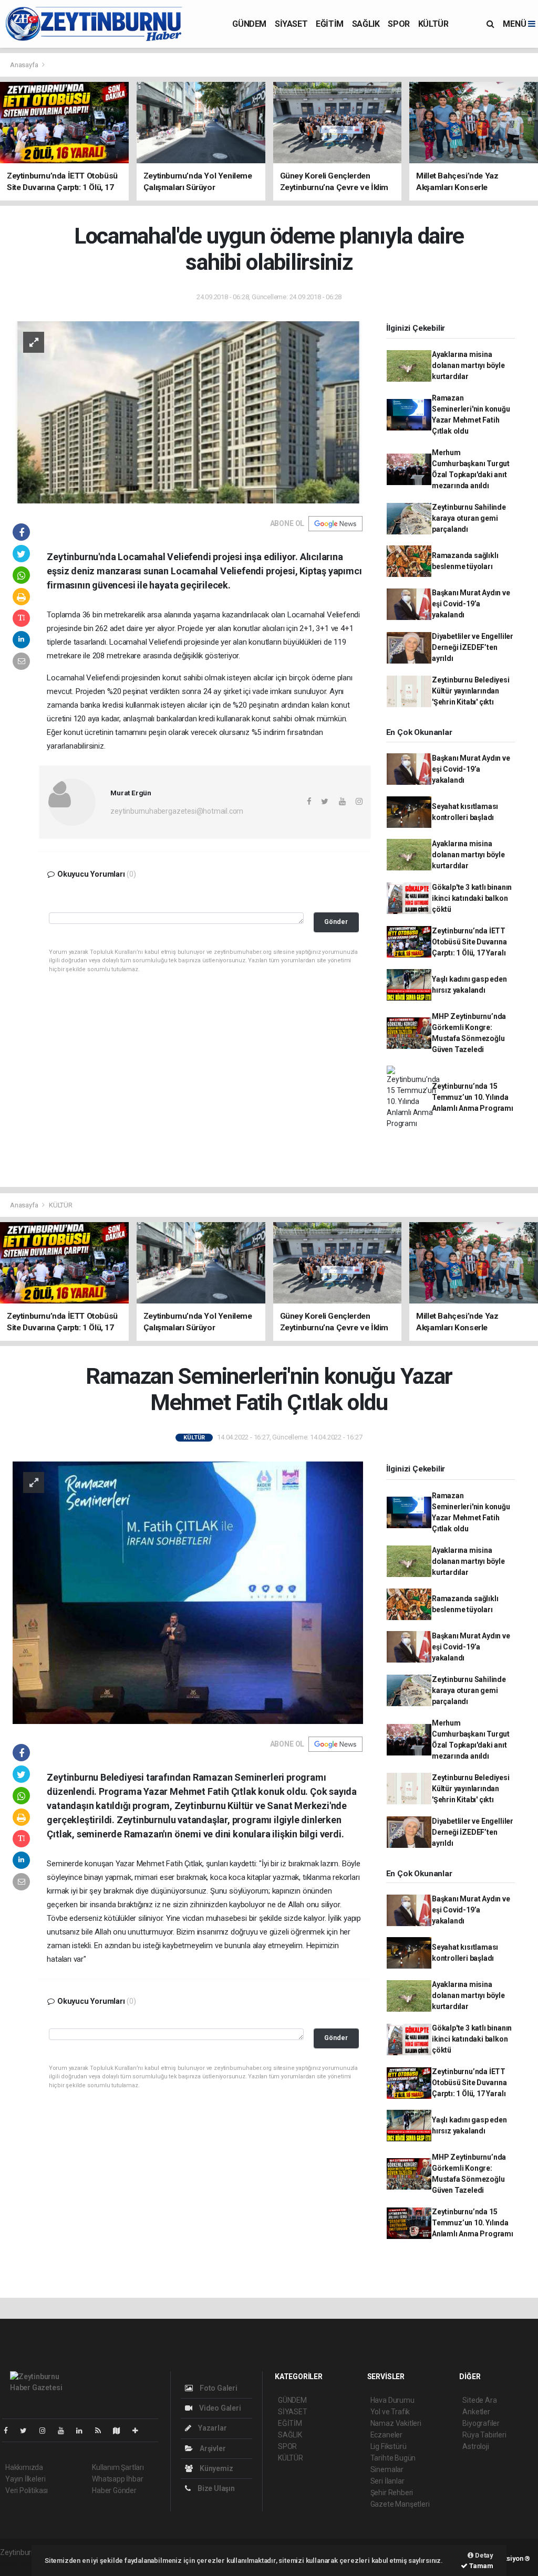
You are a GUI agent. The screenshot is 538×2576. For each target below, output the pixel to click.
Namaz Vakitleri (396, 2423)
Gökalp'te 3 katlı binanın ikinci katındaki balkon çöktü (472, 898)
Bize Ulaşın (215, 2488)
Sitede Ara (479, 2400)
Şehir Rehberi (392, 2493)
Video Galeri (219, 2408)
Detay (483, 2555)
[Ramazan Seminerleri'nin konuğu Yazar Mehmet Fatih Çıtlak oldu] (188, 1592)
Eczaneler (386, 2435)
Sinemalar (387, 2469)
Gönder (336, 922)
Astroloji (475, 2446)
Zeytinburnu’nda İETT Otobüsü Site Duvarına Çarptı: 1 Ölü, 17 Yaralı (469, 942)
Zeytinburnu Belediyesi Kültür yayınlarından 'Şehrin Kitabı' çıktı (471, 691)
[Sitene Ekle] (139, 2431)
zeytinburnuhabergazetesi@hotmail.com (177, 811)
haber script (19, 2563)
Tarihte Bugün (393, 2458)
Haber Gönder (114, 2490)
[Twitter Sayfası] (28, 2431)
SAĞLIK (366, 24)
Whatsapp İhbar (117, 2479)
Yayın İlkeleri (25, 2479)
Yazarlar (211, 2428)
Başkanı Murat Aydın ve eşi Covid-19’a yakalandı (471, 604)
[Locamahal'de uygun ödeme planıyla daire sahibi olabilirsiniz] (188, 412)
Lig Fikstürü (389, 2446)
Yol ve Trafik (390, 2412)
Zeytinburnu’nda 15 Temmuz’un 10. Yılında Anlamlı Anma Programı (473, 1097)
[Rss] (102, 2431)
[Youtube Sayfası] (65, 2431)
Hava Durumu (392, 2400)
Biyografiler (481, 2423)
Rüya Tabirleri (484, 2435)
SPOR (399, 24)
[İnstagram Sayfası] (47, 2431)
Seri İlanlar (387, 2481)
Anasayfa (25, 65)
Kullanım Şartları (118, 2467)
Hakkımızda (24, 2467)
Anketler (476, 2412)
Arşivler (212, 2448)
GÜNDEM (249, 24)
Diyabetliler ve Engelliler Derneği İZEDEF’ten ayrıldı (473, 647)
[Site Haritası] (121, 2431)
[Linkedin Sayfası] (84, 2431)
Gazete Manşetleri (400, 2504)
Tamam (480, 2566)
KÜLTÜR (433, 24)
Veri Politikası (27, 2490)
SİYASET (291, 24)
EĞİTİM (330, 24)
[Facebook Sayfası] (10, 2431)
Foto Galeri (218, 2388)
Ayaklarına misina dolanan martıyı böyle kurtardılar (468, 365)
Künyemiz (215, 2468)
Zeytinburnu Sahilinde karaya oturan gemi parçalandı (469, 518)
